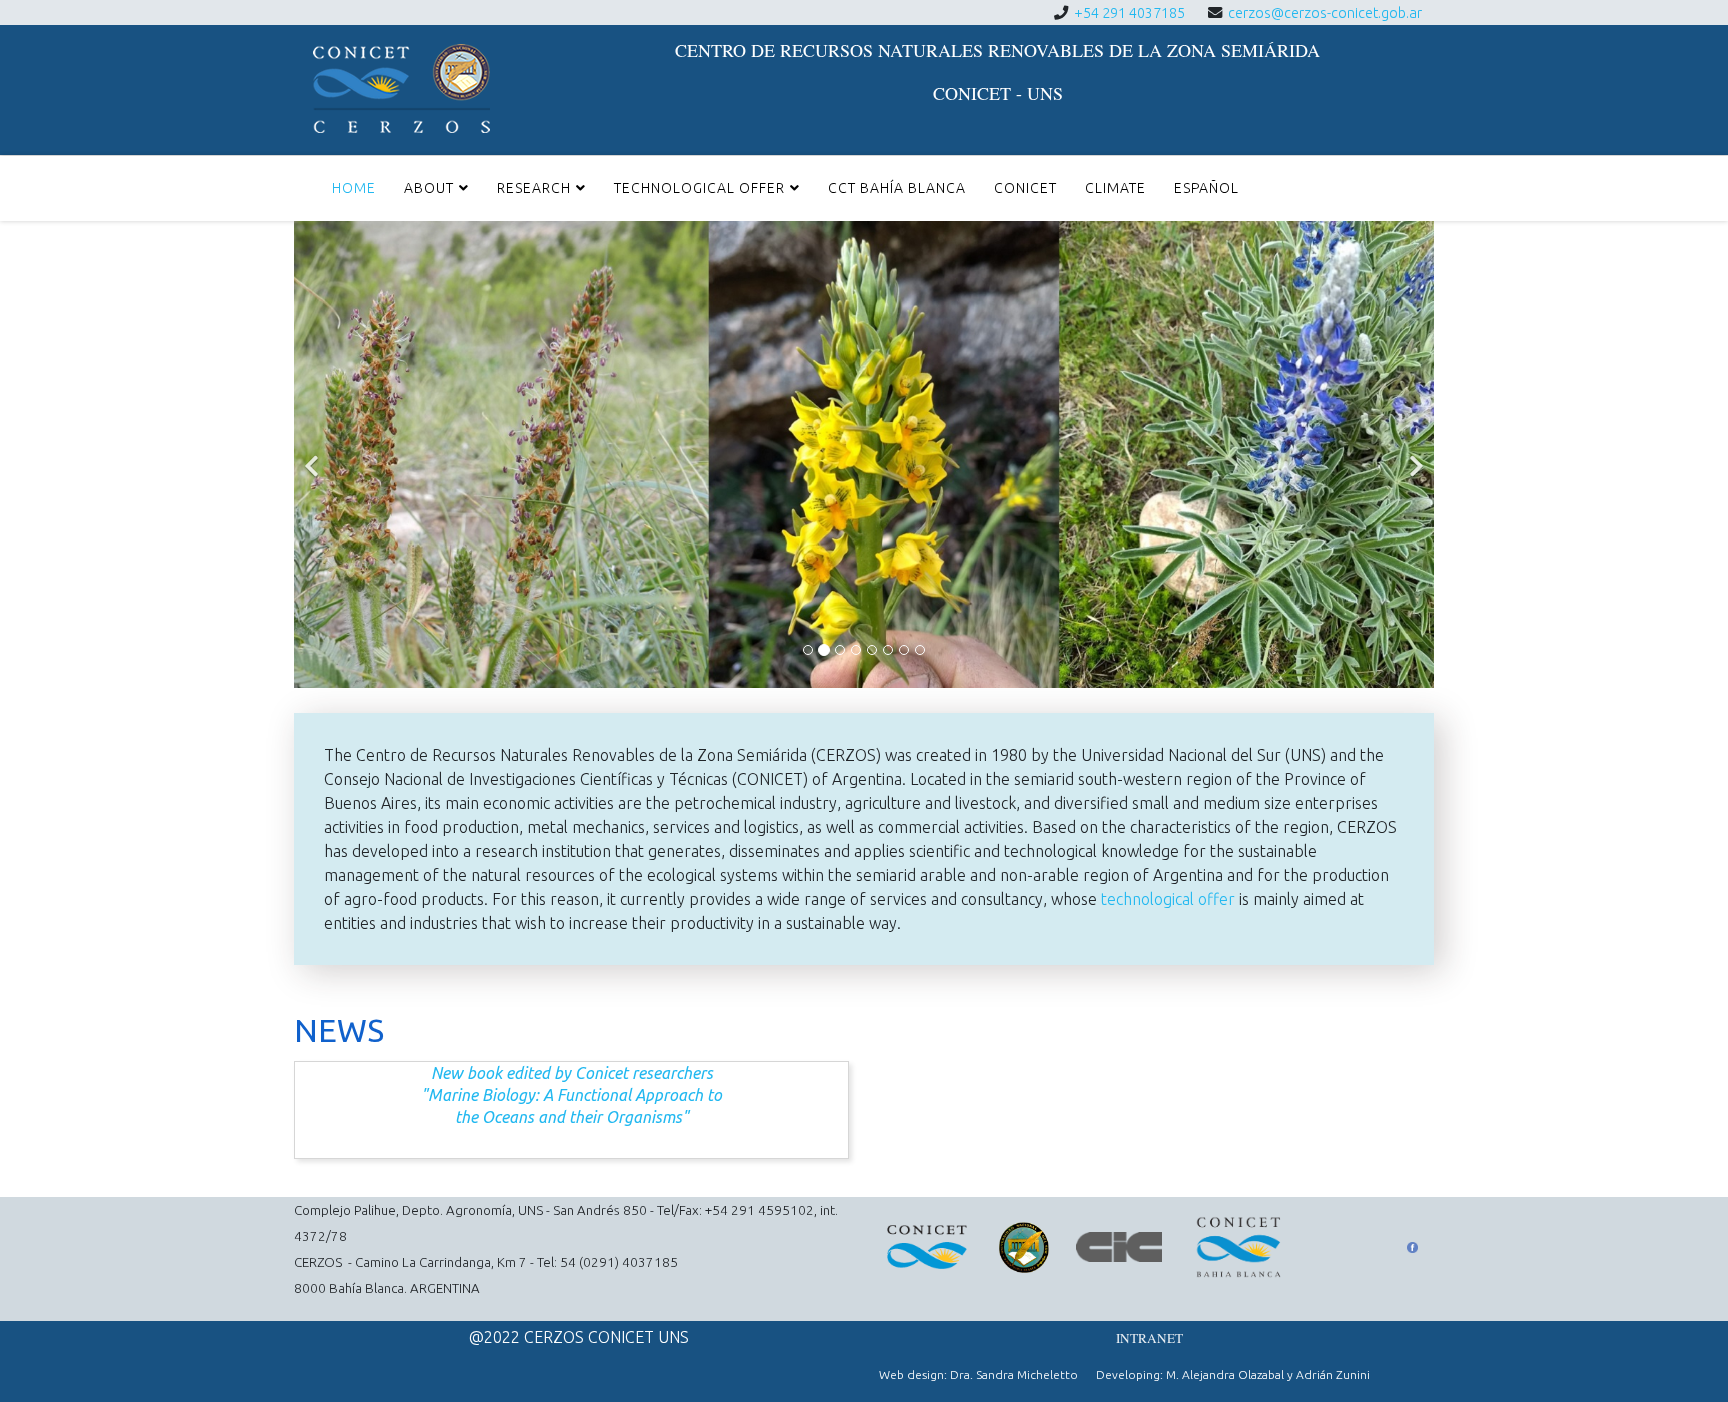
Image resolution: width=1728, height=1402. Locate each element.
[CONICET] (935, 1247)
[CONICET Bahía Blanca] (1247, 1247)
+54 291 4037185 (1129, 13)
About (429, 188)
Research (534, 188)
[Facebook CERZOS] (1412, 1247)
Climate (1115, 188)
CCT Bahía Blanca (897, 188)
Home (354, 188)
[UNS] (1029, 1247)
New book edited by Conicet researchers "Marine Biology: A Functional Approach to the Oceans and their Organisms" (571, 1095)
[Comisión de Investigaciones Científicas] (1127, 1247)
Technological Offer (699, 188)
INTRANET (1149, 1338)
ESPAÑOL (1206, 188)
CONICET (1025, 188)
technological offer (1168, 899)
